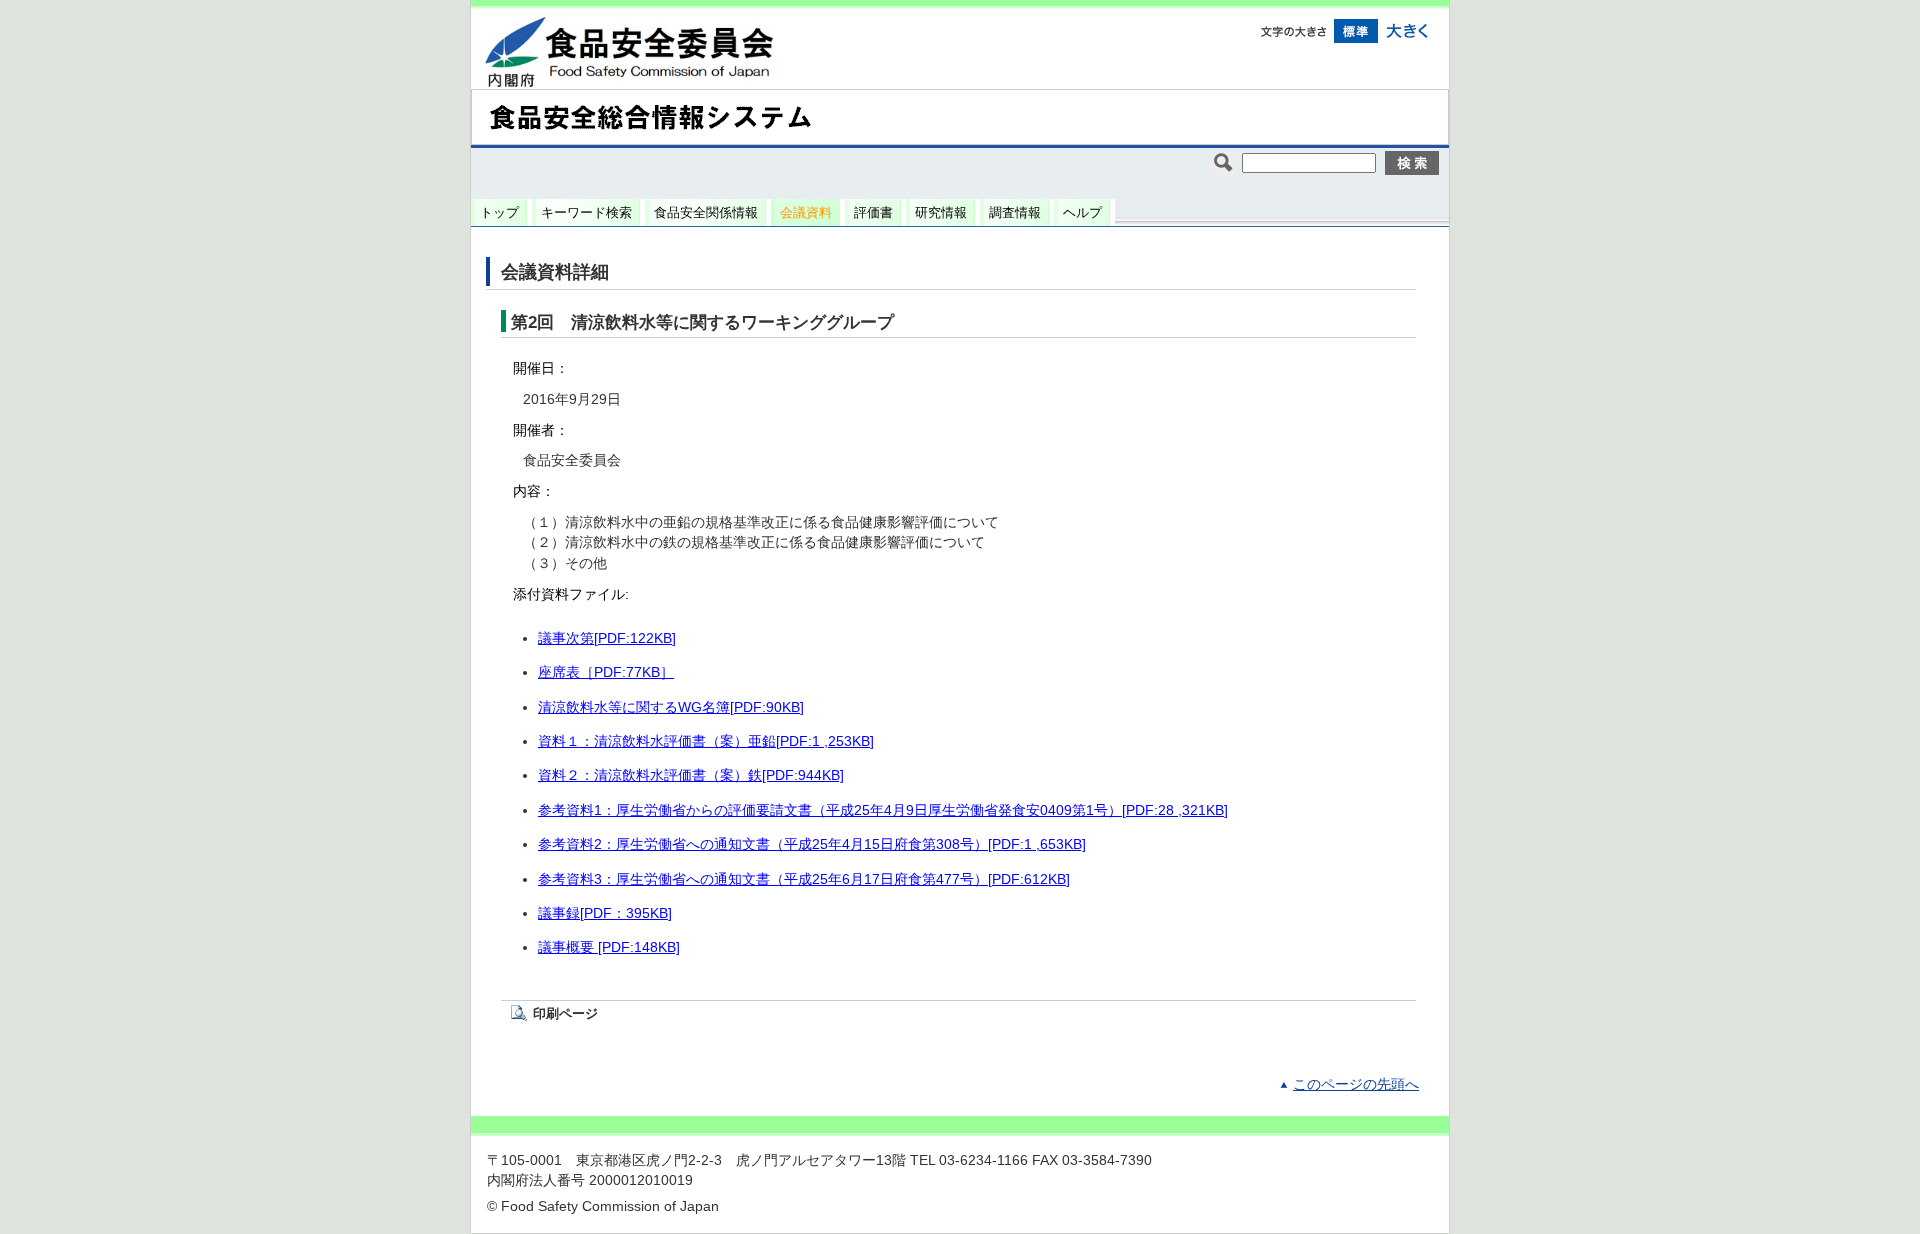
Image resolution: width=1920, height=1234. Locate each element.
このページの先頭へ (1356, 1084)
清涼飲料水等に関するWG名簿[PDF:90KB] (671, 707)
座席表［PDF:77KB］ (606, 672)
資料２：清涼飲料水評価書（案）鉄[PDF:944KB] (691, 775)
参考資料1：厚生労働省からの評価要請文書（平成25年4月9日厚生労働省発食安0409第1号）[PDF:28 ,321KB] (883, 810)
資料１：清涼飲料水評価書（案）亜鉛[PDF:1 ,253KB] (706, 741)
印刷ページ (565, 1013)
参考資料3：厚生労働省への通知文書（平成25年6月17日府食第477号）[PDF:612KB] (804, 879)
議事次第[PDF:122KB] (607, 638)
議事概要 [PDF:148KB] (609, 947)
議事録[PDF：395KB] (605, 913)
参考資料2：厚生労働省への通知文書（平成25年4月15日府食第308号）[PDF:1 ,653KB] (812, 844)
